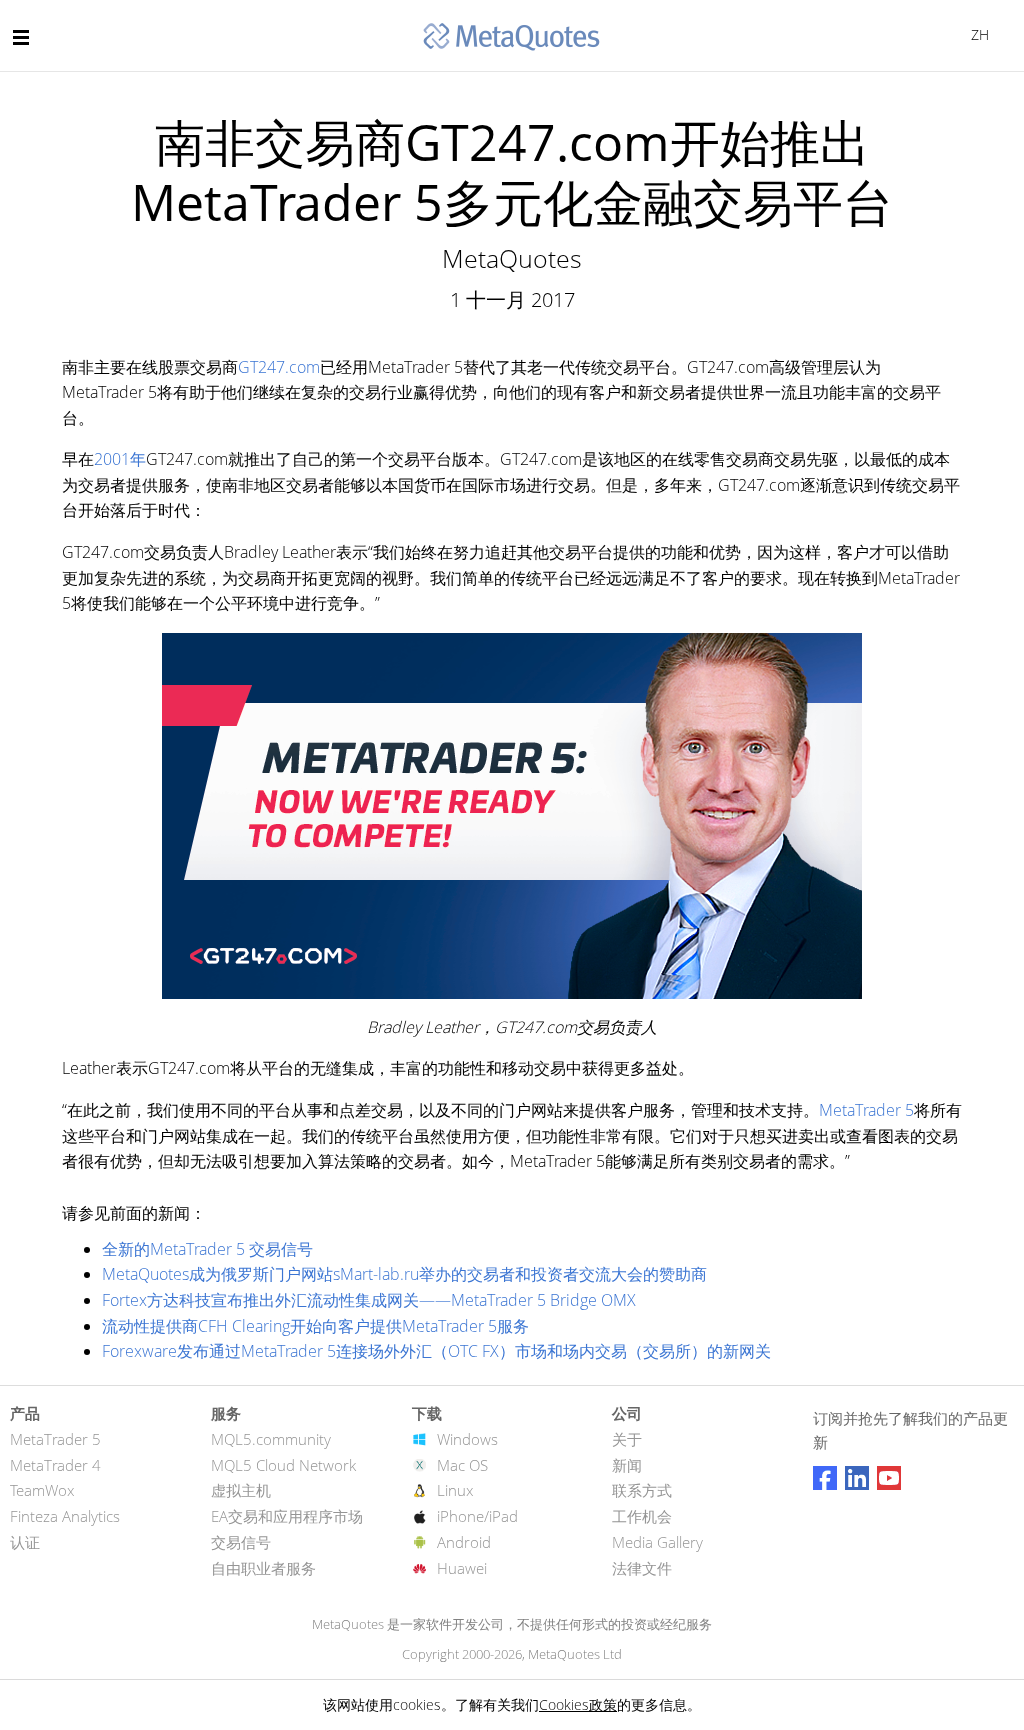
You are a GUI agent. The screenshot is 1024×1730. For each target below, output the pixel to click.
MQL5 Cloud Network (283, 1465)
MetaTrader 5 (866, 1110)
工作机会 (642, 1516)
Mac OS (462, 1465)
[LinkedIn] (857, 1478)
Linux (455, 1490)
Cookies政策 (578, 1704)
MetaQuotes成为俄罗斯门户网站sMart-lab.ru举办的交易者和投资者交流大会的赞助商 (404, 1274)
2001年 (120, 459)
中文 (976, 34)
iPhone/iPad (477, 1516)
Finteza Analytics (65, 1516)
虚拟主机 (241, 1490)
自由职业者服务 (263, 1568)
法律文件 (642, 1568)
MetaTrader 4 (55, 1465)
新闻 (627, 1465)
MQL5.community (271, 1439)
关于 (627, 1439)
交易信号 (241, 1542)
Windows (467, 1439)
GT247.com (279, 367)
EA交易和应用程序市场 (287, 1516)
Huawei (462, 1568)
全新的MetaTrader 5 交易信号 (207, 1249)
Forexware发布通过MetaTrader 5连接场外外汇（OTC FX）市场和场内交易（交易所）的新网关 (436, 1351)
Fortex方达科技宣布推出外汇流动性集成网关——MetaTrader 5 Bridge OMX (369, 1300)
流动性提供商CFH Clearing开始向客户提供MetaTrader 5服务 (315, 1326)
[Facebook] (825, 1478)
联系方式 (642, 1490)
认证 (25, 1542)
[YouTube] (889, 1478)
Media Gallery (657, 1542)
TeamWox (42, 1490)
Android (464, 1542)
